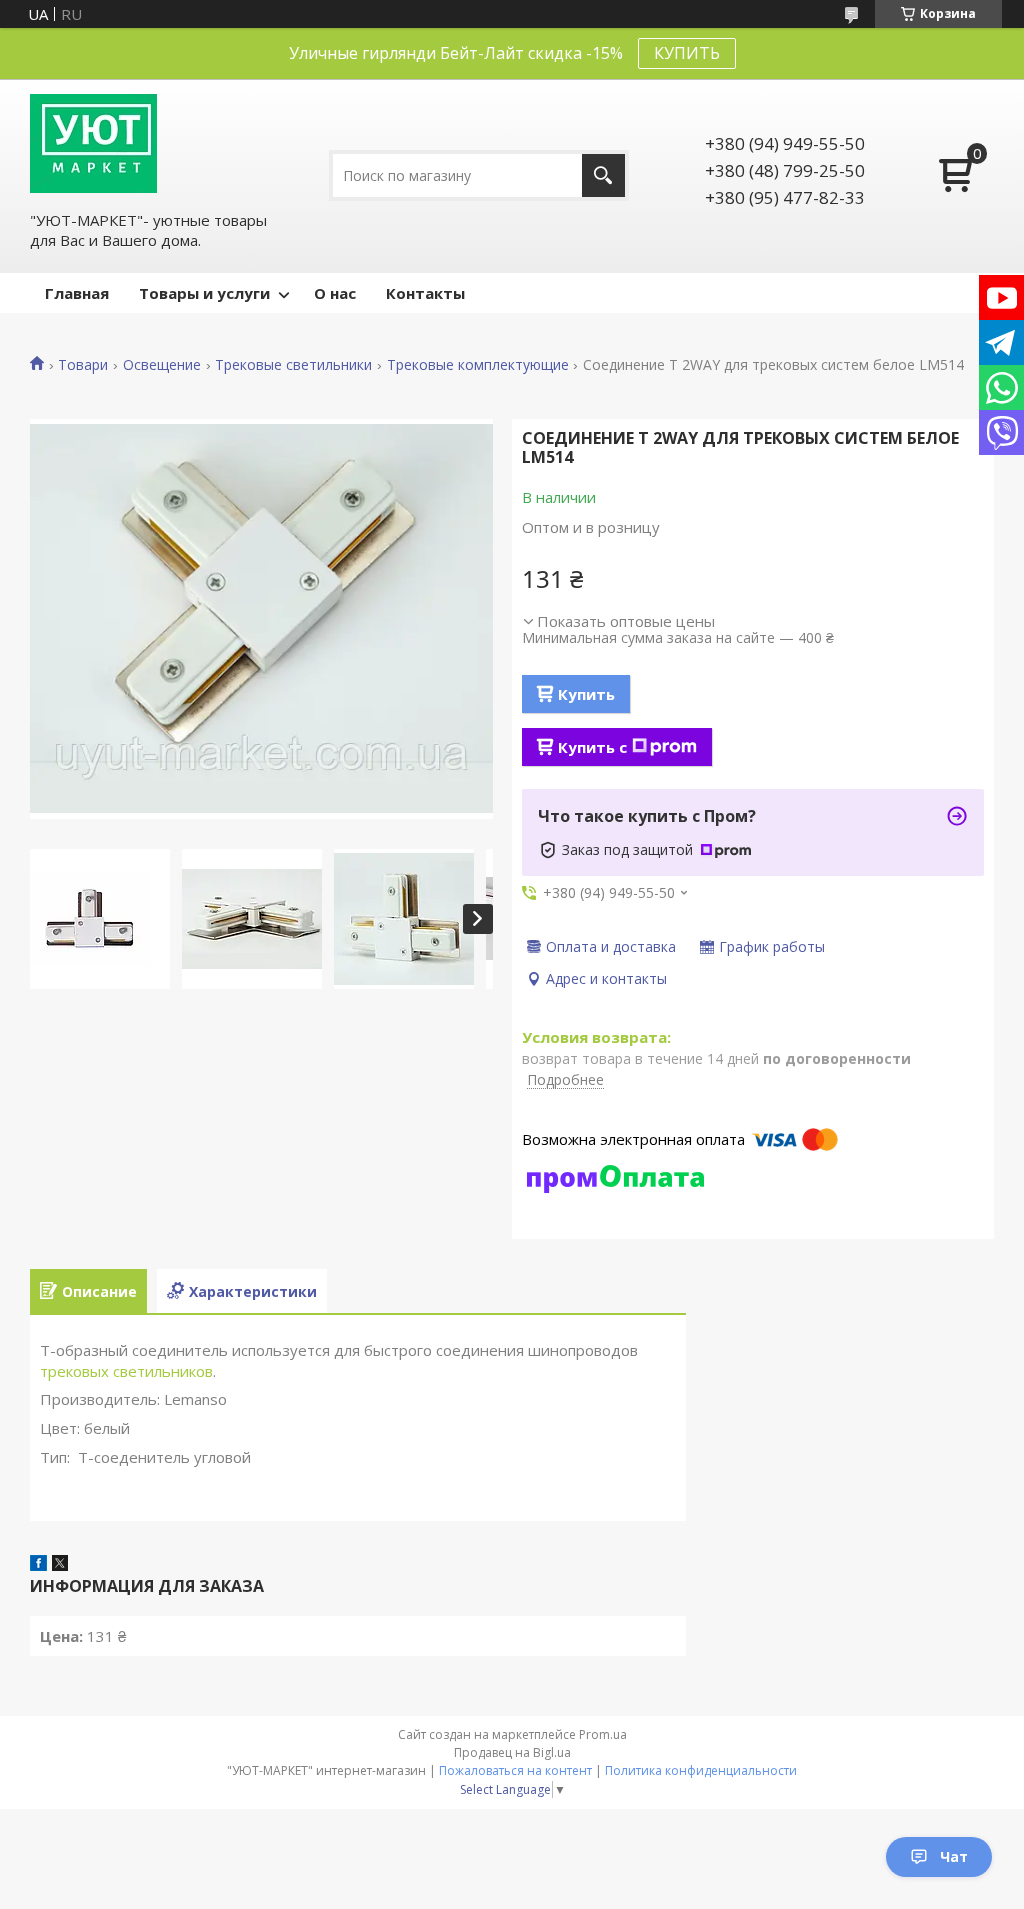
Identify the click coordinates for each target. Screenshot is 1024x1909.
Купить (586, 694)
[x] (60, 1565)
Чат (954, 1856)
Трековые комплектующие (478, 365)
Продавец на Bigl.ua (512, 1752)
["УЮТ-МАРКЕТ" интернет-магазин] (93, 143)
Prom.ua (603, 1734)
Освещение (162, 365)
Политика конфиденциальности (701, 1770)
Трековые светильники (293, 365)
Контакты (425, 293)
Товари (83, 365)
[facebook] (38, 1565)
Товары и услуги (204, 293)
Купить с (592, 747)
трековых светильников (126, 1371)
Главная (77, 293)
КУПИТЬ (687, 53)
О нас (335, 293)
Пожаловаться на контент (515, 1770)
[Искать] (603, 175)
